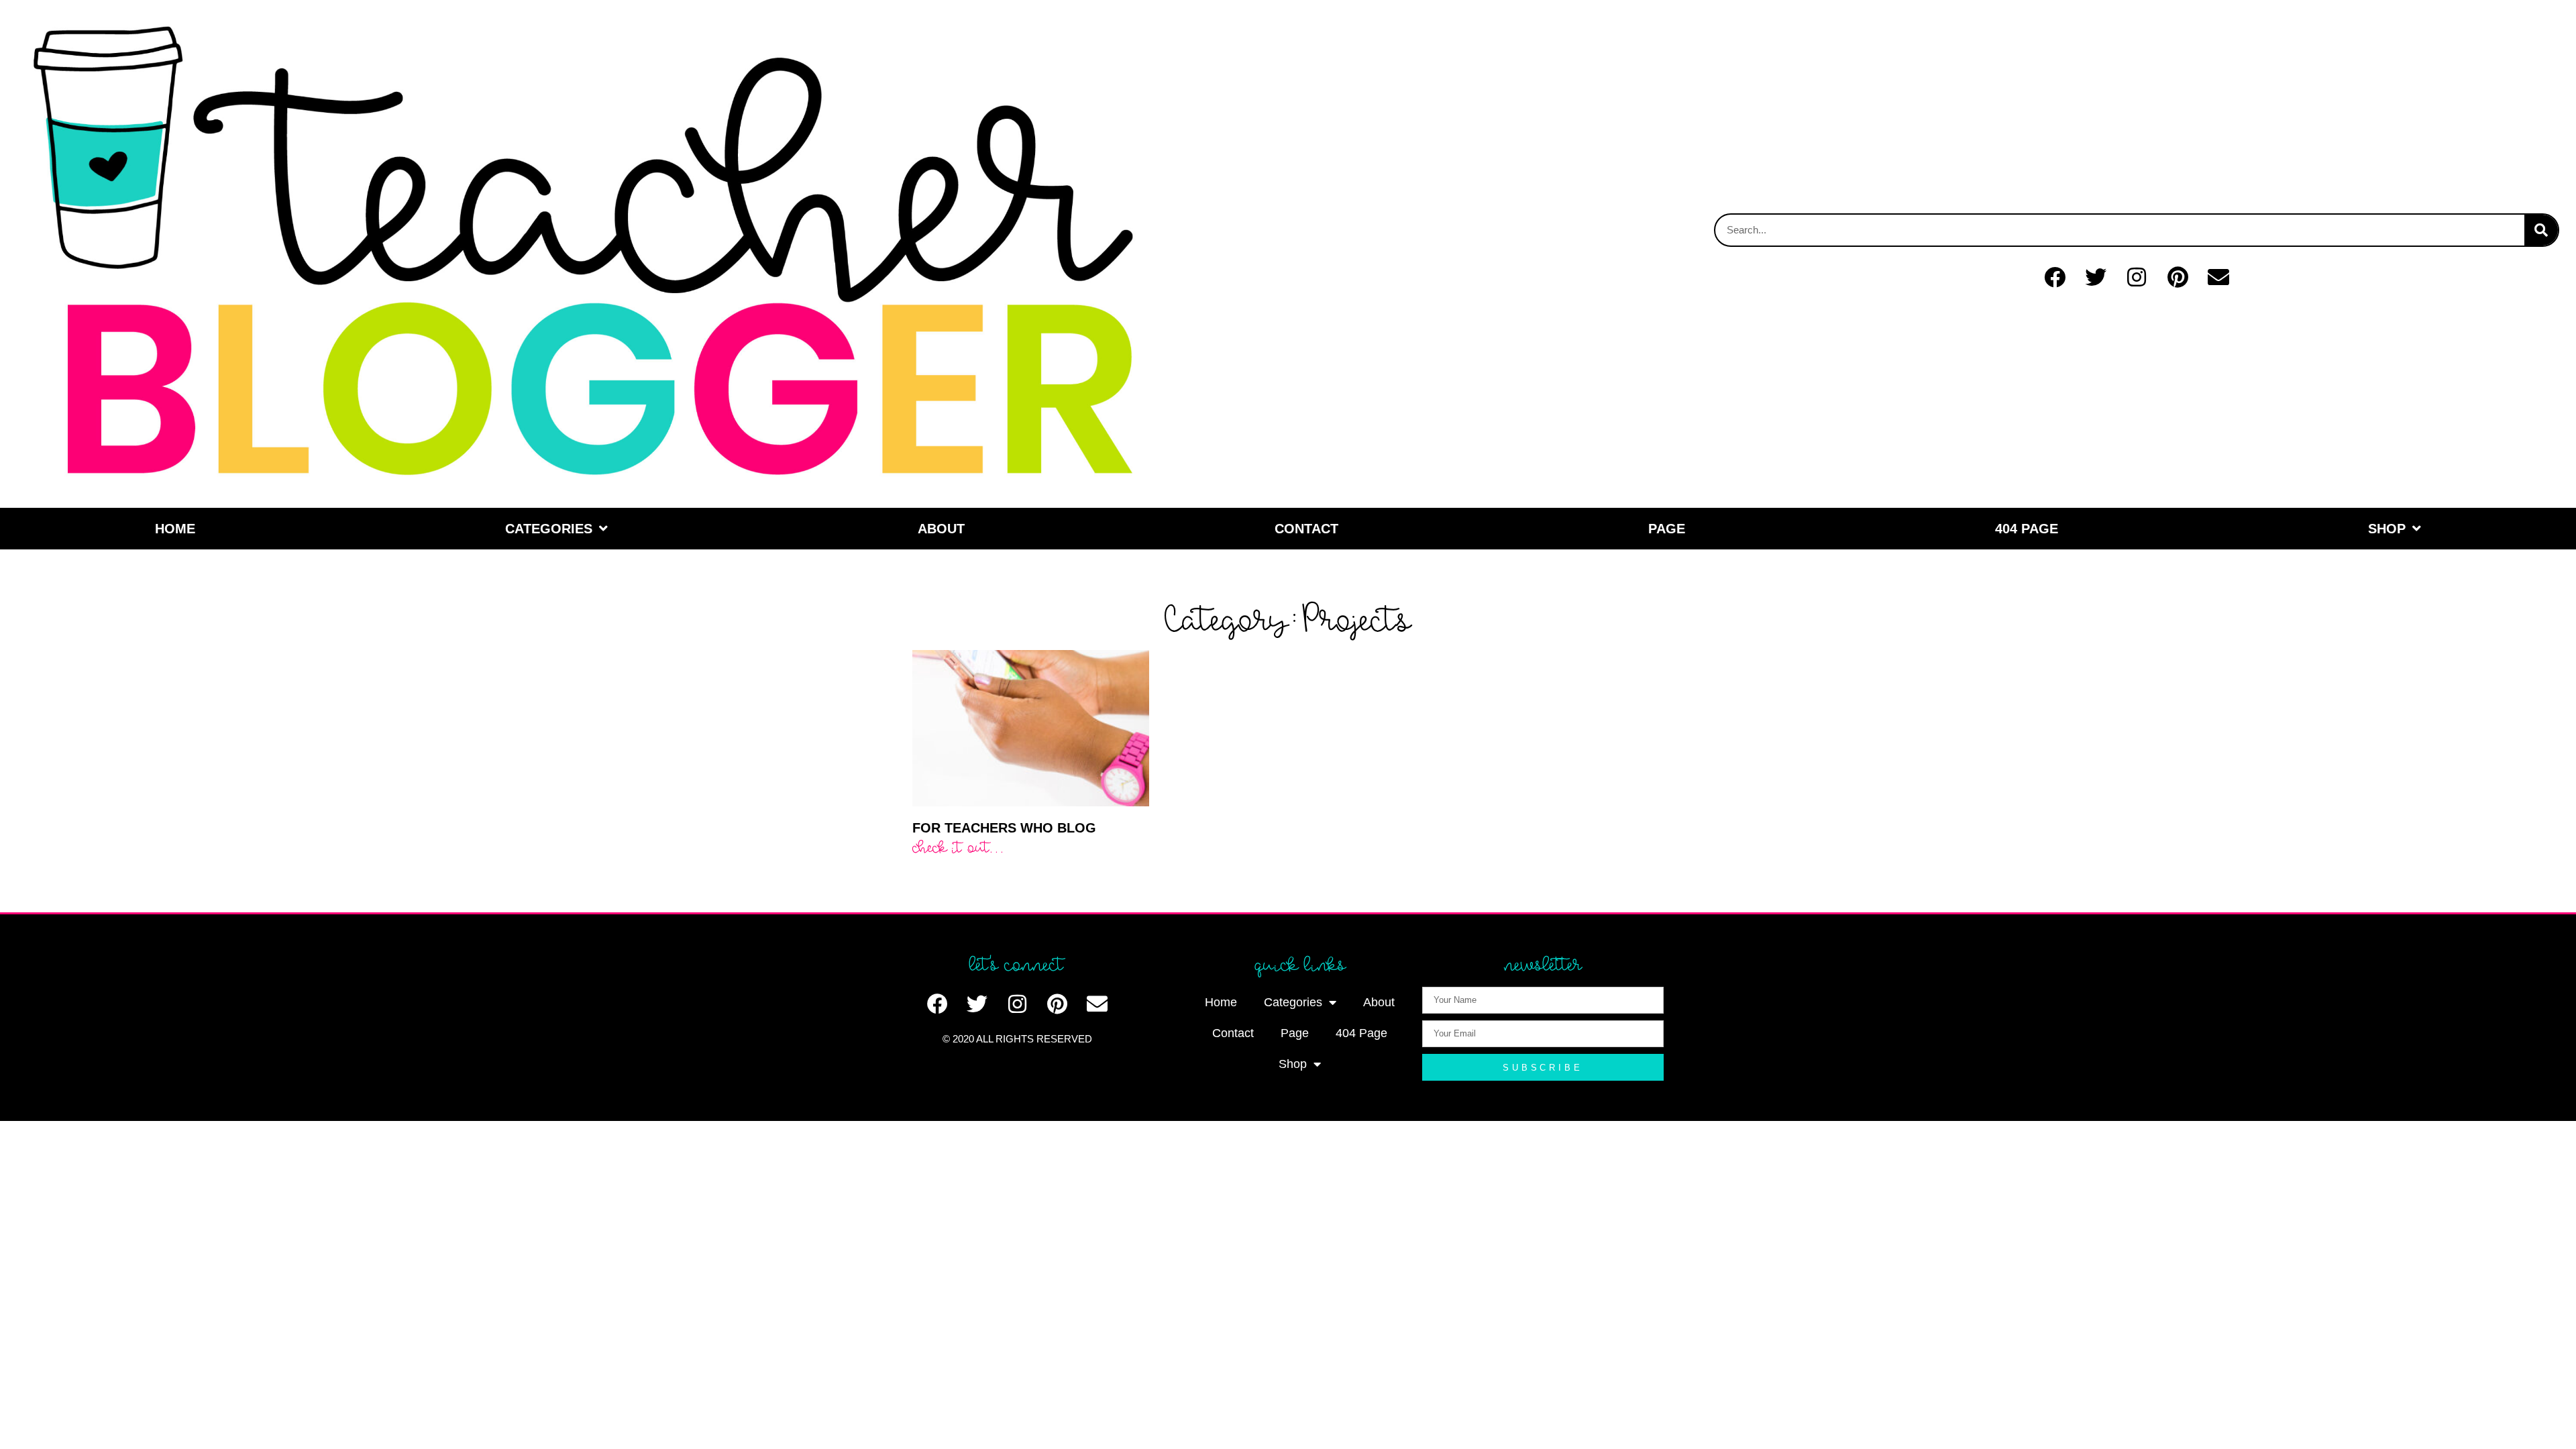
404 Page (2027, 529)
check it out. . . (957, 847)
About (941, 529)
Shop (2387, 529)
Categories (549, 529)
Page (1667, 529)
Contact (1306, 529)
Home (175, 529)
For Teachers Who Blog (1004, 828)
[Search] (2541, 230)
